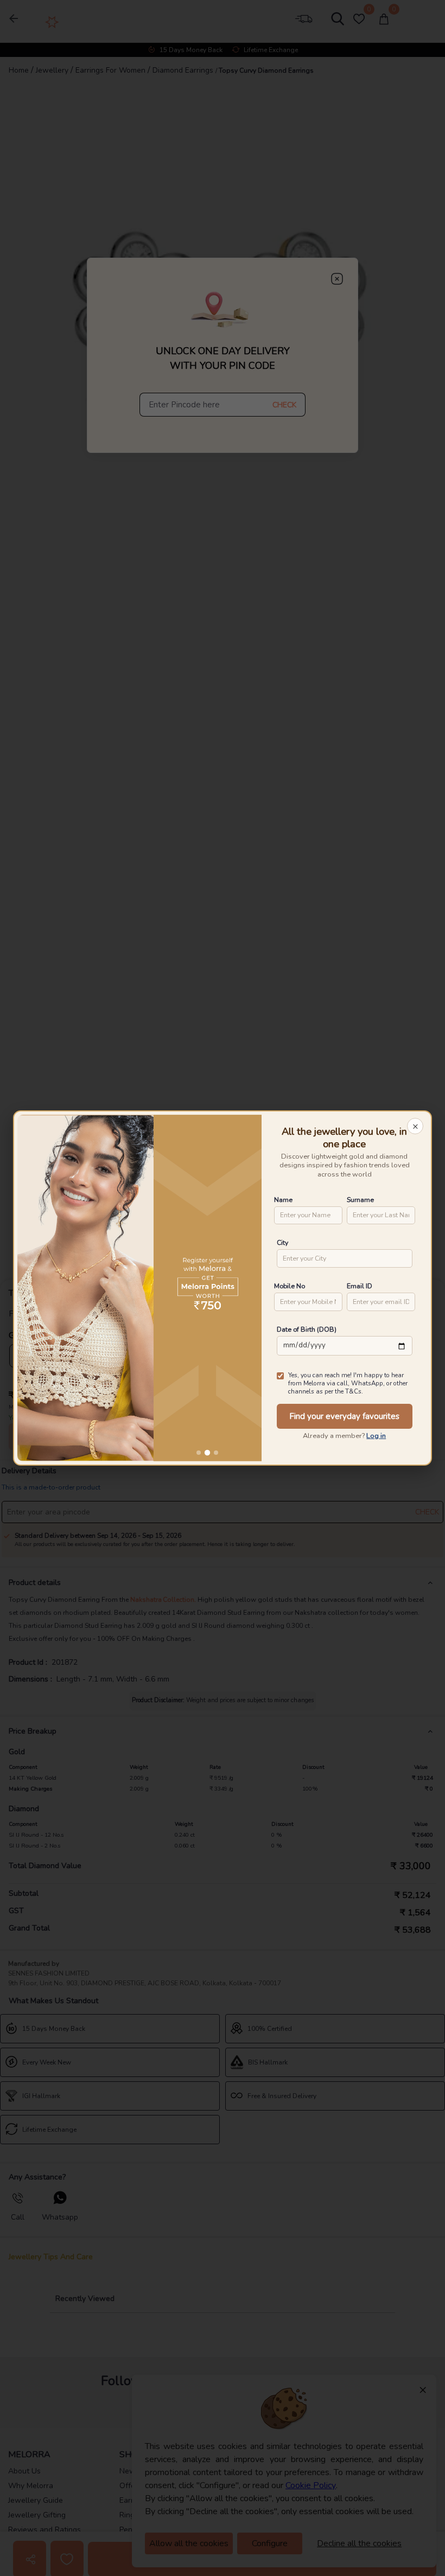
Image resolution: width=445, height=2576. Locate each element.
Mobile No (290, 1286)
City (282, 1242)
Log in (376, 1436)
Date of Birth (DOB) (307, 1329)
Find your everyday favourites (344, 1416)
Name (283, 1200)
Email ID (360, 1286)
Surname (360, 1200)
